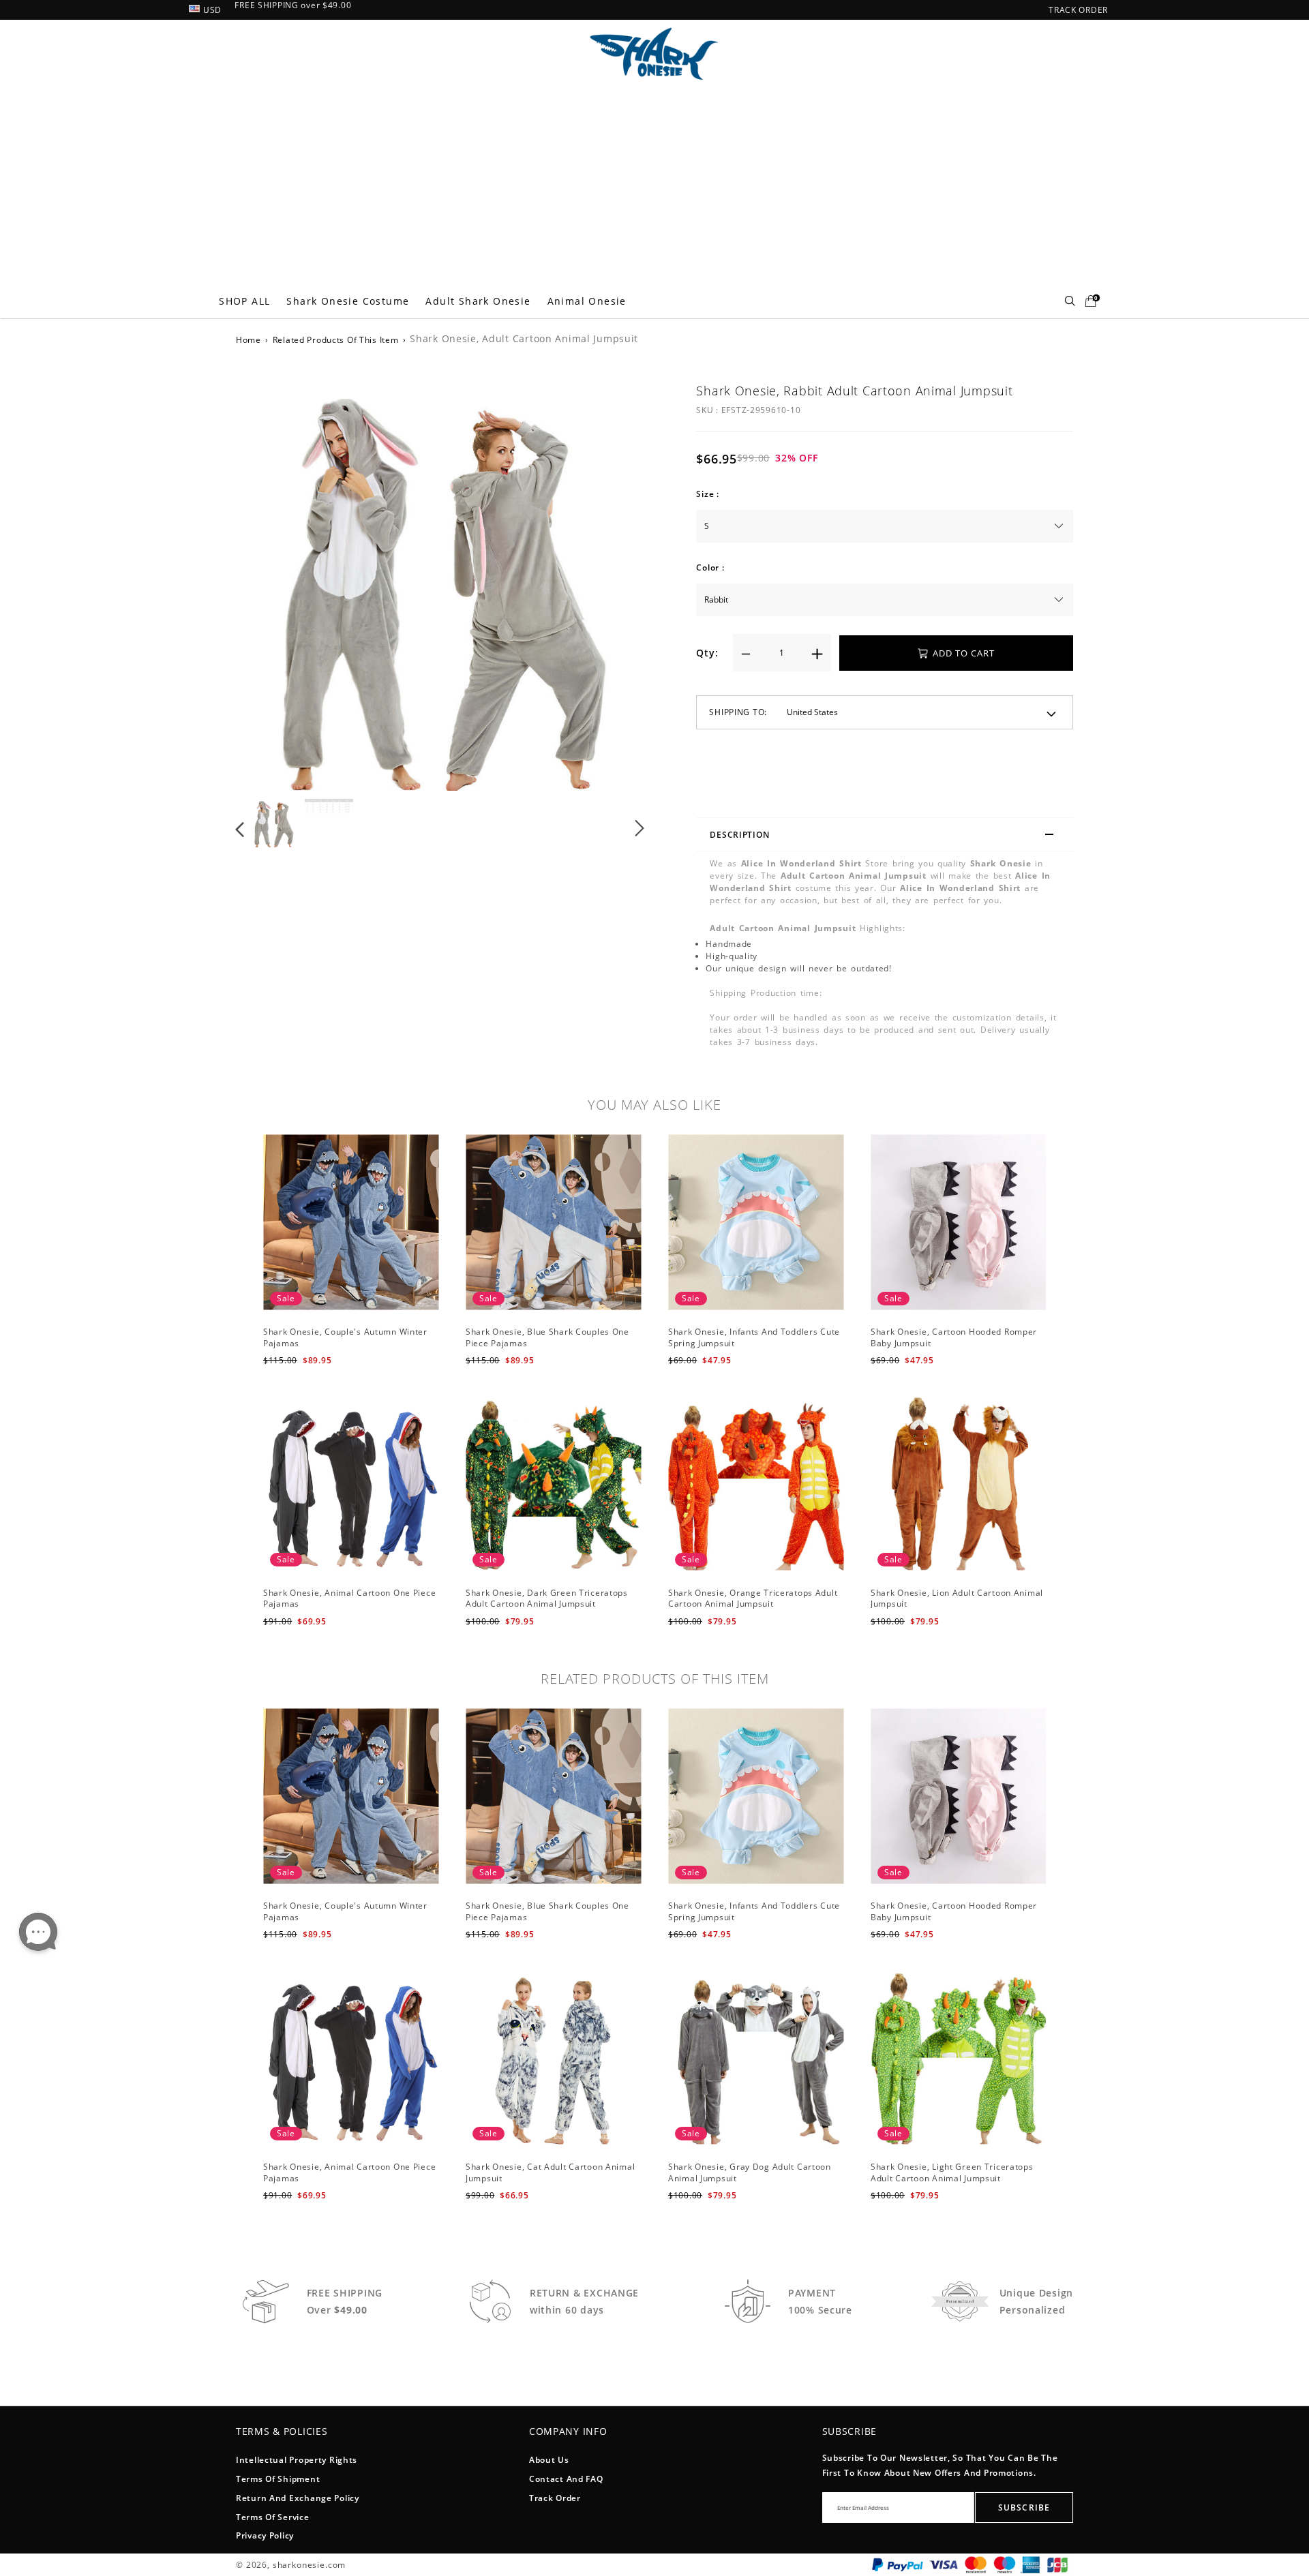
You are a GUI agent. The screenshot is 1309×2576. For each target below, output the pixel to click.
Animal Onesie (587, 301)
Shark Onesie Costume (348, 301)
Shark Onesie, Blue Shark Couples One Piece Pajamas (547, 1337)
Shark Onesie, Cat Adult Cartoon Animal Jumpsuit (550, 2172)
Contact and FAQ (566, 2479)
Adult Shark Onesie (478, 301)
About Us (549, 2460)
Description (739, 835)
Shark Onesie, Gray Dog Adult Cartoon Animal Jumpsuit (750, 2172)
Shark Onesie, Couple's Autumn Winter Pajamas (345, 1337)
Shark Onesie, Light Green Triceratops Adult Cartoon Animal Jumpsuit (952, 2172)
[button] (268, 584)
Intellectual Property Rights (297, 2460)
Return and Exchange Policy (298, 2498)
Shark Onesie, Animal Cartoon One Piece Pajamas (349, 1598)
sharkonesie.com (310, 2565)
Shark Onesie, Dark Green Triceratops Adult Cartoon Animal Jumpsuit (547, 1598)
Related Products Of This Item (336, 340)
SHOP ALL (244, 301)
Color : (710, 567)
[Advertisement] (654, 182)
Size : (707, 494)
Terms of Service (273, 2517)
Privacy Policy (265, 2535)
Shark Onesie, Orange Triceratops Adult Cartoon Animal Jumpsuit (753, 1598)
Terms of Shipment (278, 2479)
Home (249, 340)
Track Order (555, 2498)
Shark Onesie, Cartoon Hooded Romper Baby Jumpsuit (954, 1337)
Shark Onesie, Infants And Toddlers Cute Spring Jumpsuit (754, 1337)
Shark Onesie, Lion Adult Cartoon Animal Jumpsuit (957, 1598)
